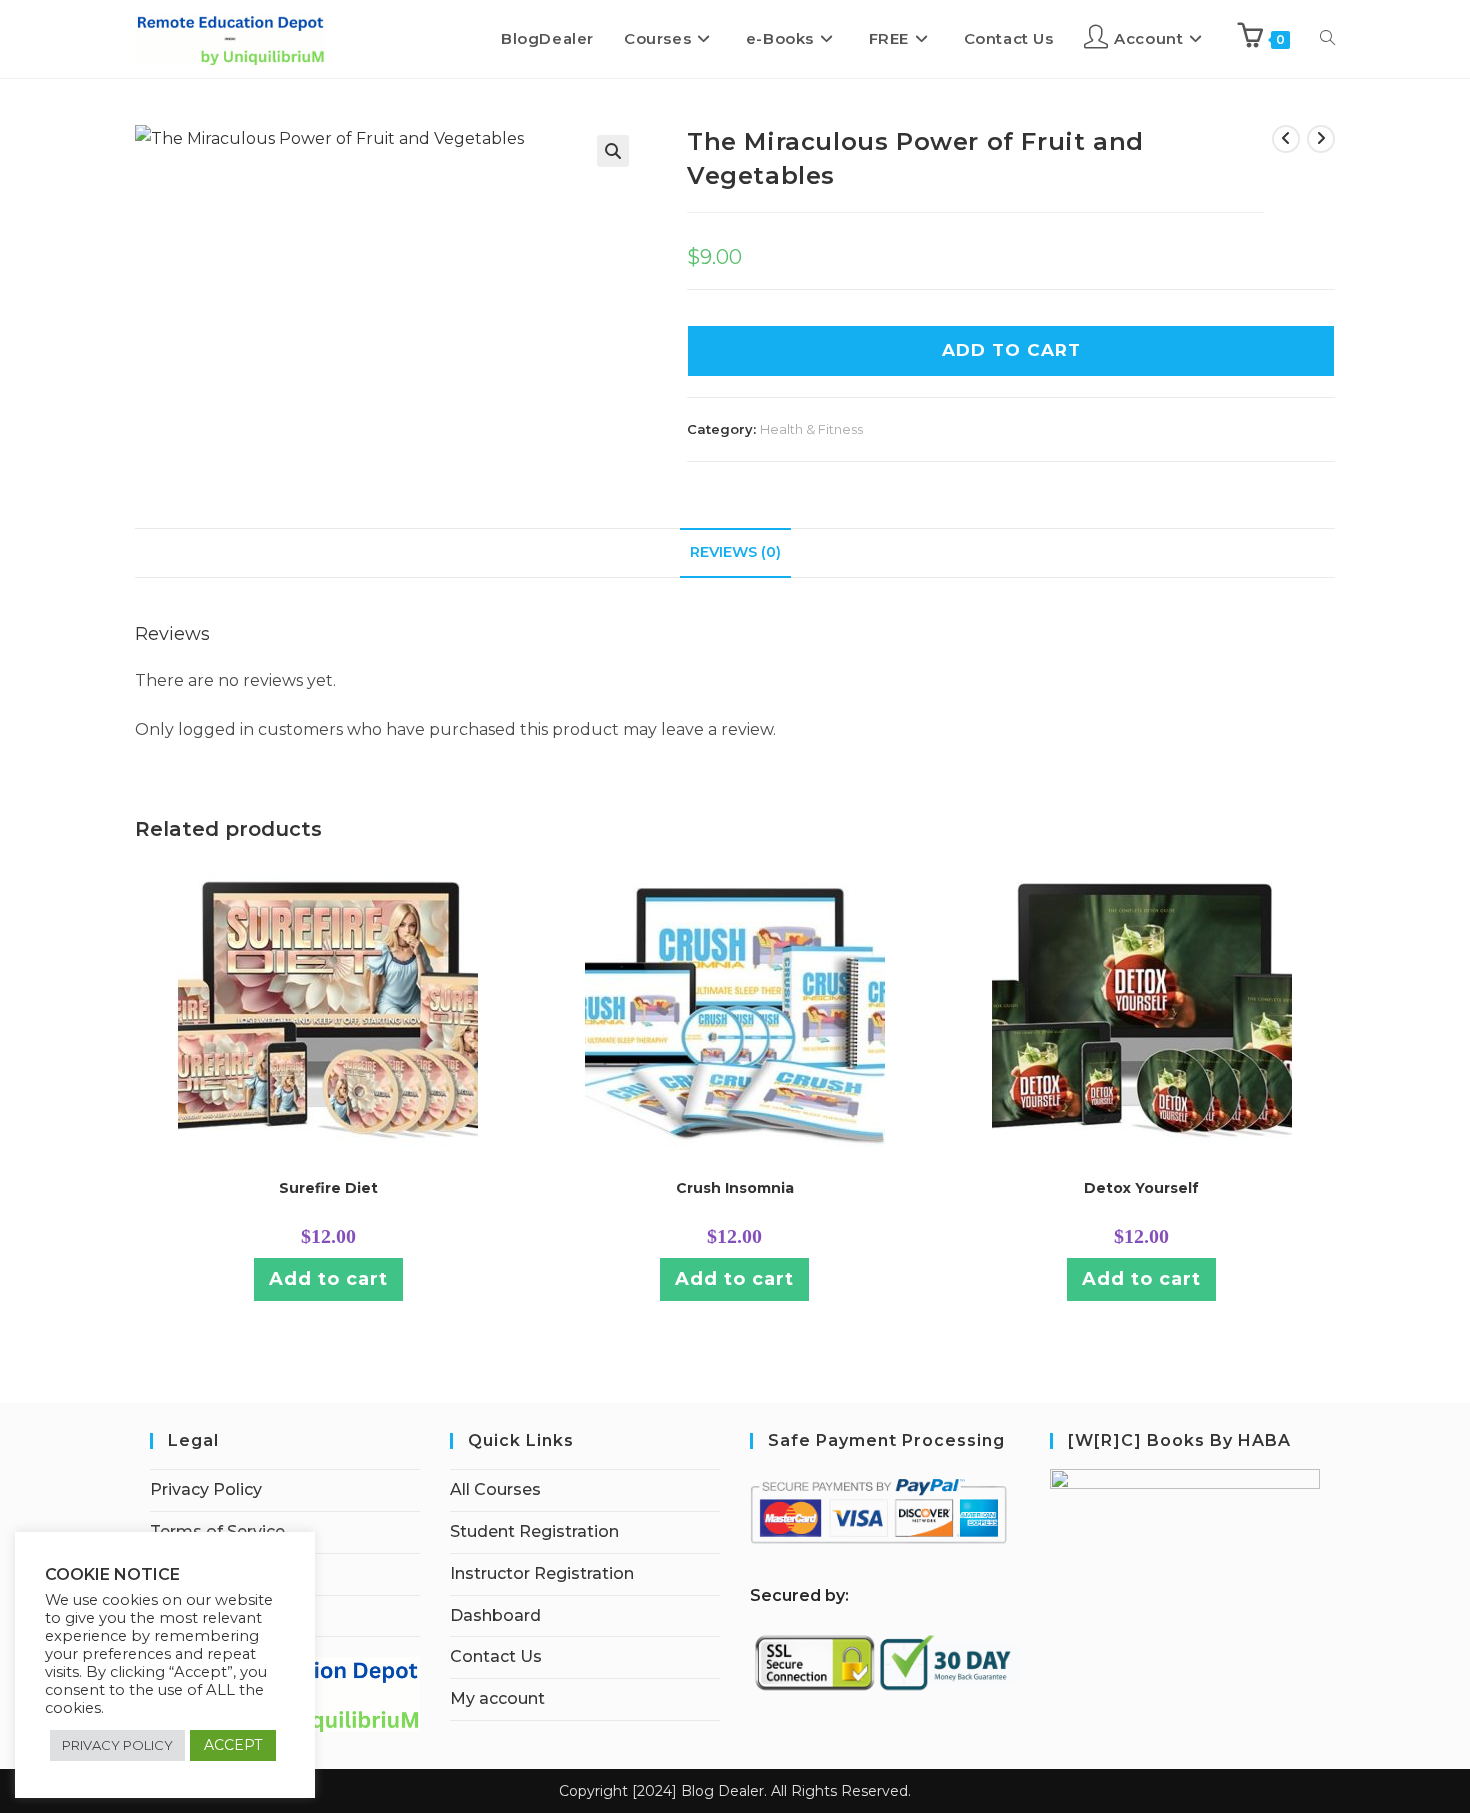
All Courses (495, 1489)
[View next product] (1321, 139)
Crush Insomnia (735, 1188)
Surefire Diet (328, 1188)
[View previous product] (1286, 139)
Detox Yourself (1141, 1188)
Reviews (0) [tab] (735, 552)
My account (497, 1698)
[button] (613, 151)
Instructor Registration (542, 1573)
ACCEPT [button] (233, 1745)
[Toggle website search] (1327, 39)
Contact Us (496, 1656)
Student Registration (534, 1531)
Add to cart (328, 1279)
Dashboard (495, 1615)
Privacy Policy (206, 1489)
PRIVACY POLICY (117, 1745)
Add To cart (1011, 350)
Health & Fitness (811, 429)
